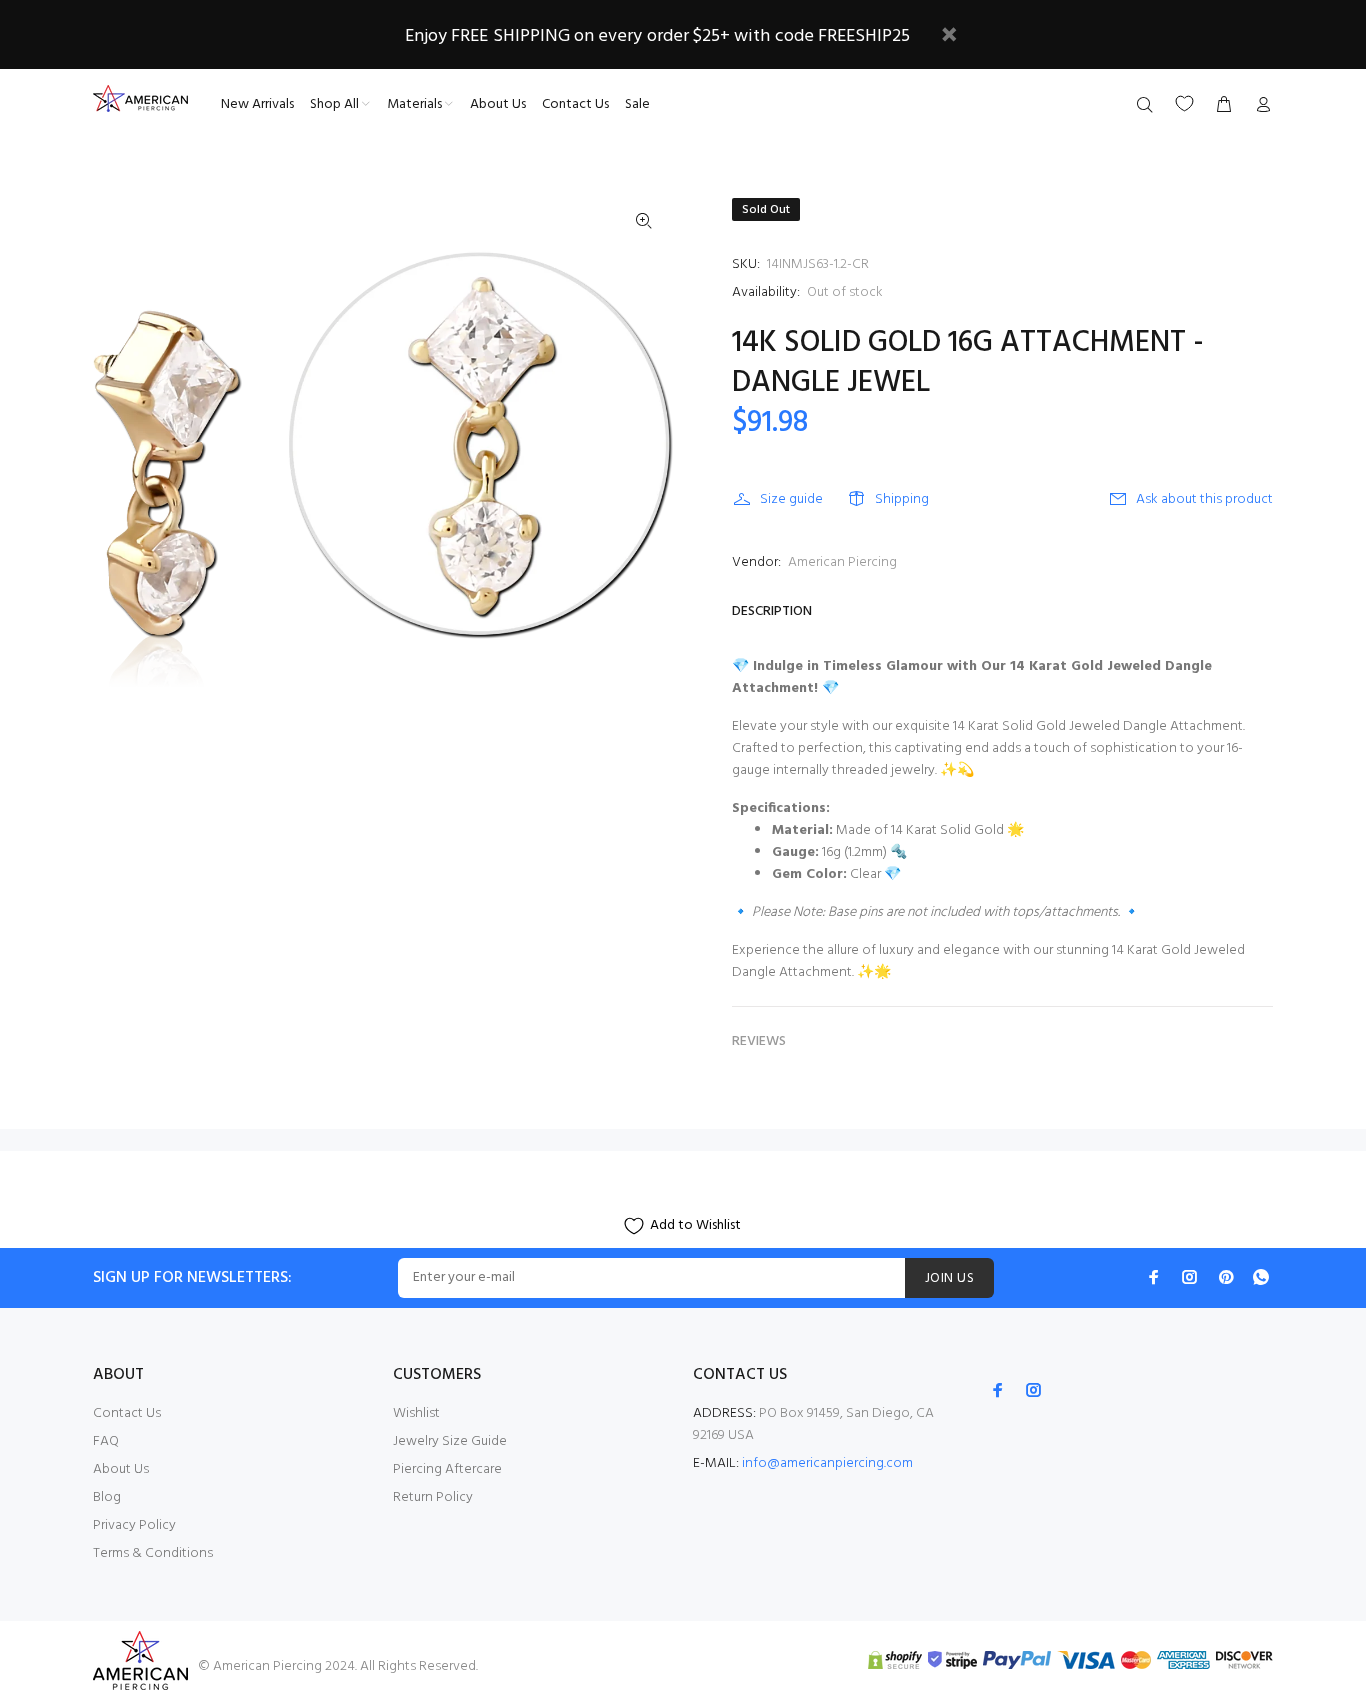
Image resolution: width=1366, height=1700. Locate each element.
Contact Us (127, 1413)
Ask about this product (1204, 499)
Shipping (902, 499)
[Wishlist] (1184, 103)
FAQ (106, 1441)
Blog (107, 1497)
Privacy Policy (134, 1525)
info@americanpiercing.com (827, 1463)
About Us (121, 1469)
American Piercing (842, 562)
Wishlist (416, 1413)
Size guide (791, 499)
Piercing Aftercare (447, 1469)
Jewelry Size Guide (450, 1441)
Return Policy (433, 1497)
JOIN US (949, 1278)
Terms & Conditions (153, 1553)
